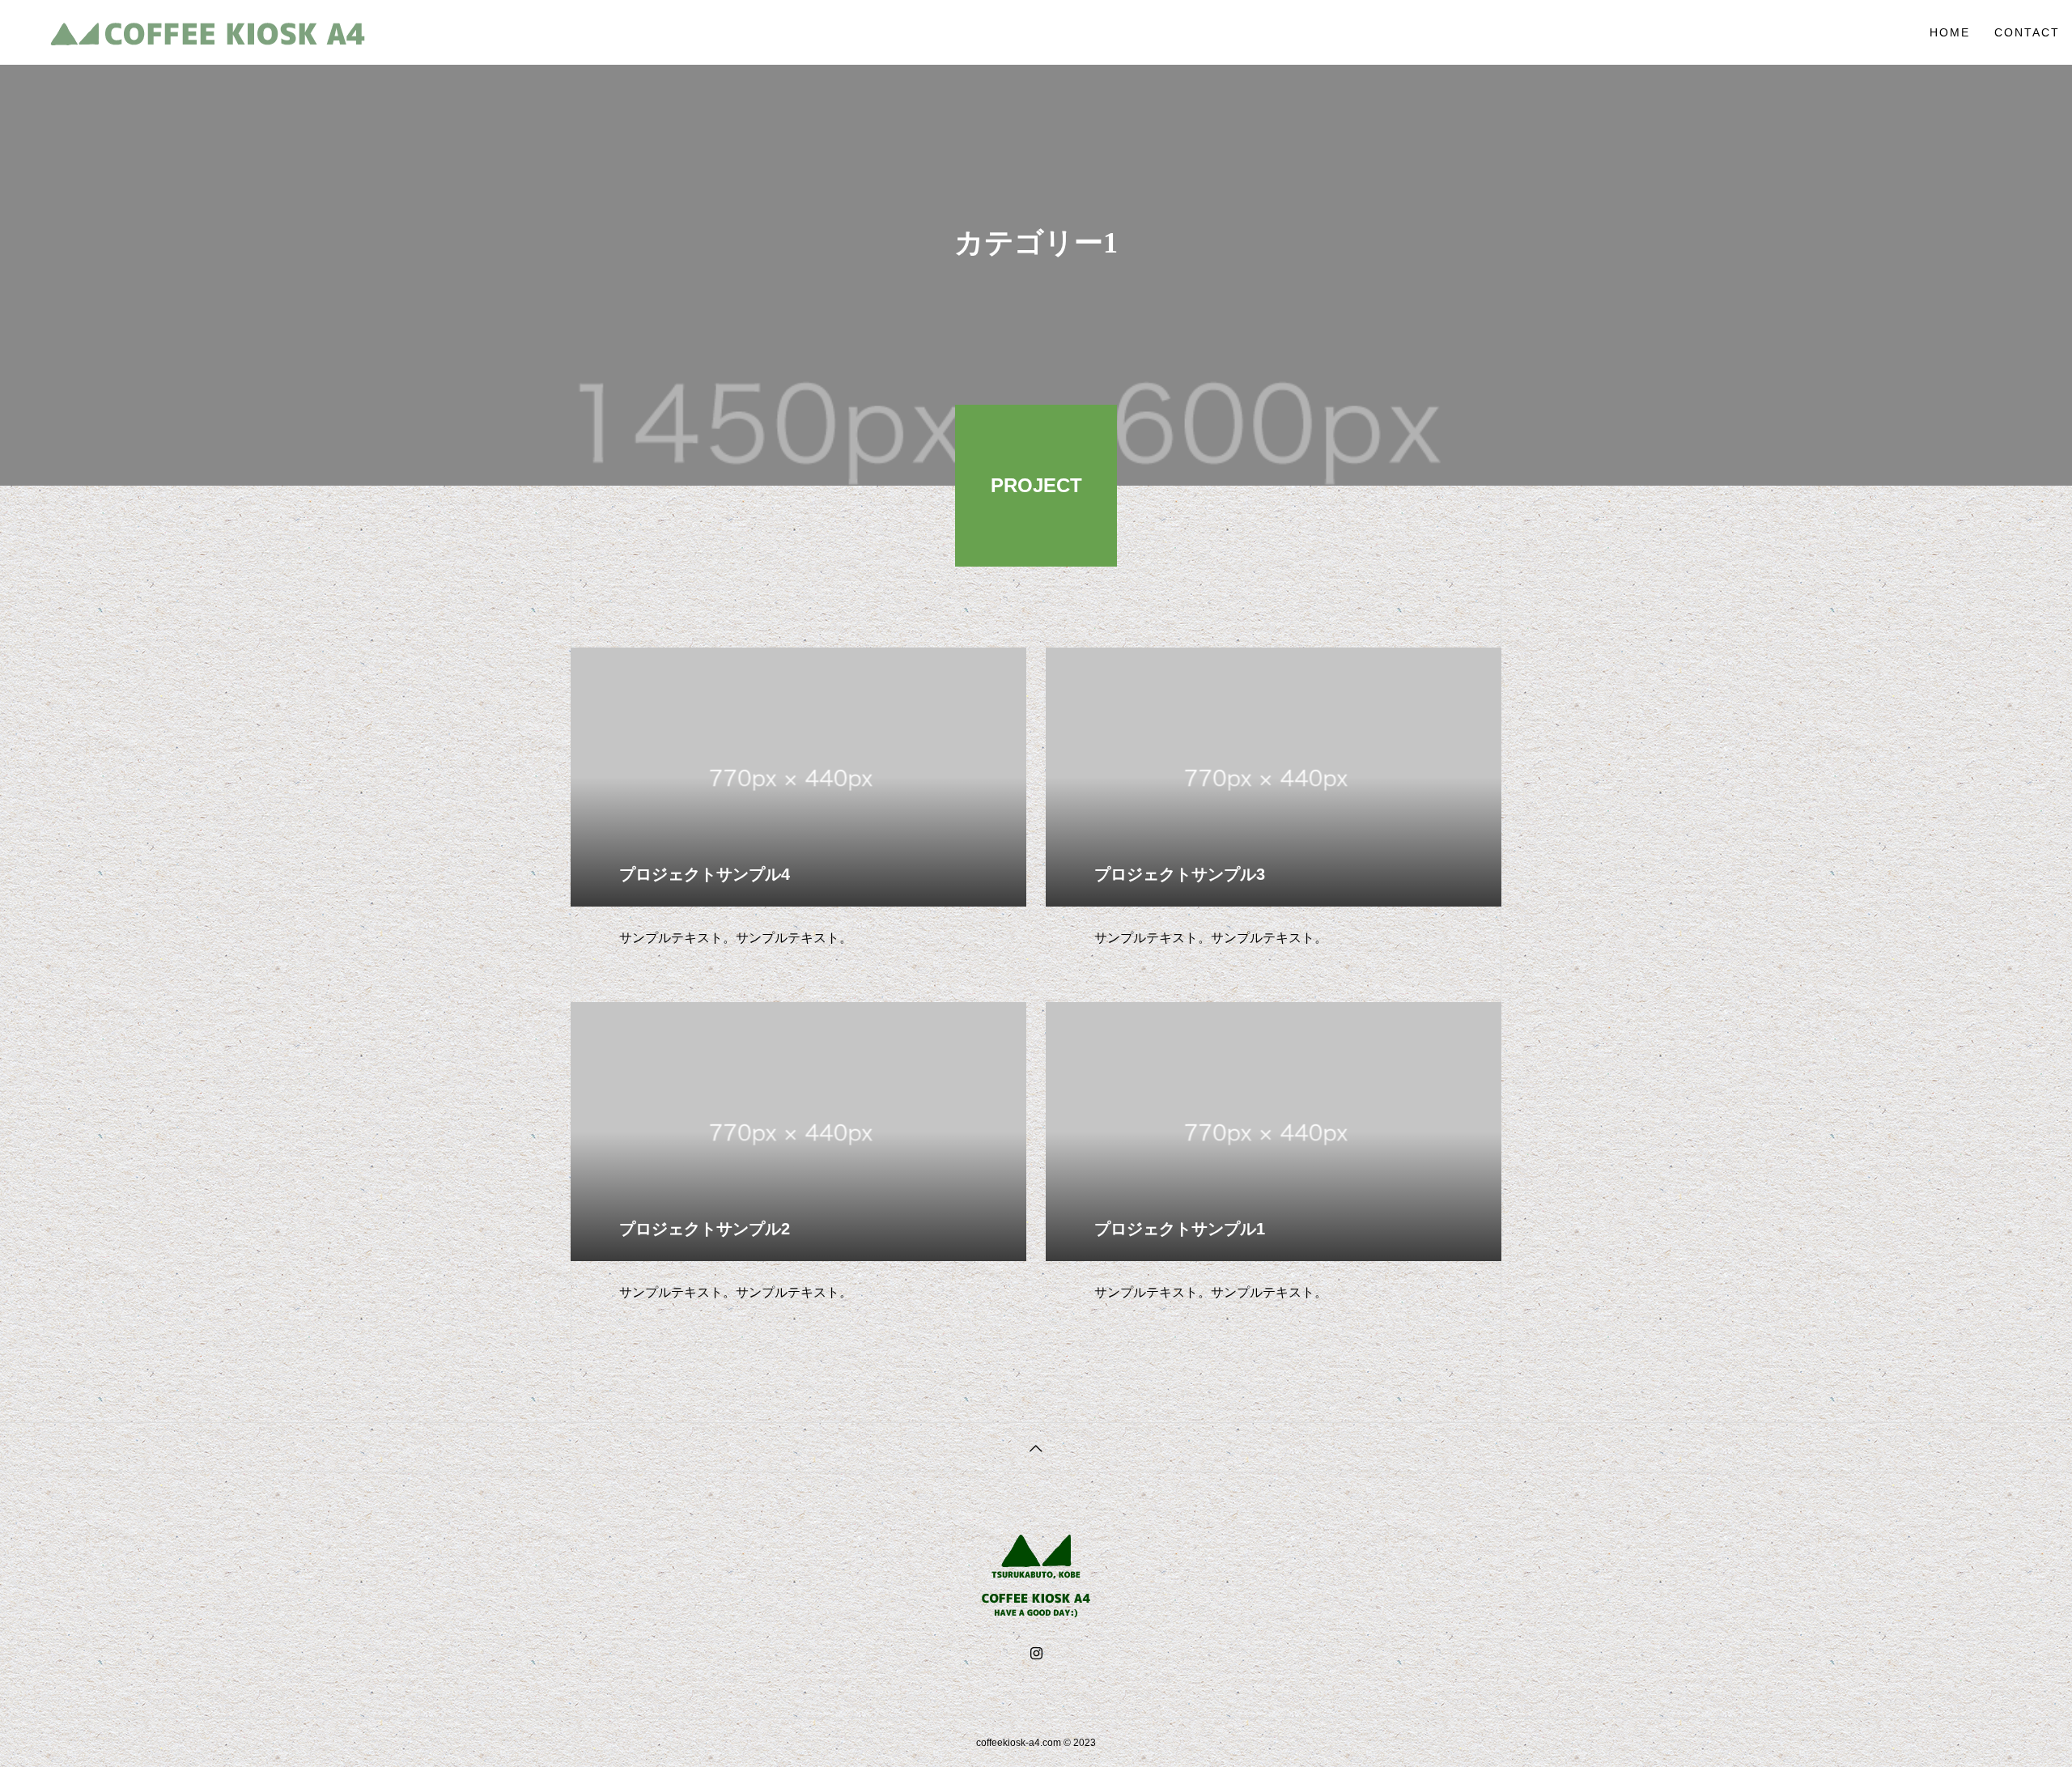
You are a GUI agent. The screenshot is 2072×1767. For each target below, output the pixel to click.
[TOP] (1036, 1447)
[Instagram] (1036, 1654)
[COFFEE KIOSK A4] (208, 32)
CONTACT (2027, 32)
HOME (1950, 32)
